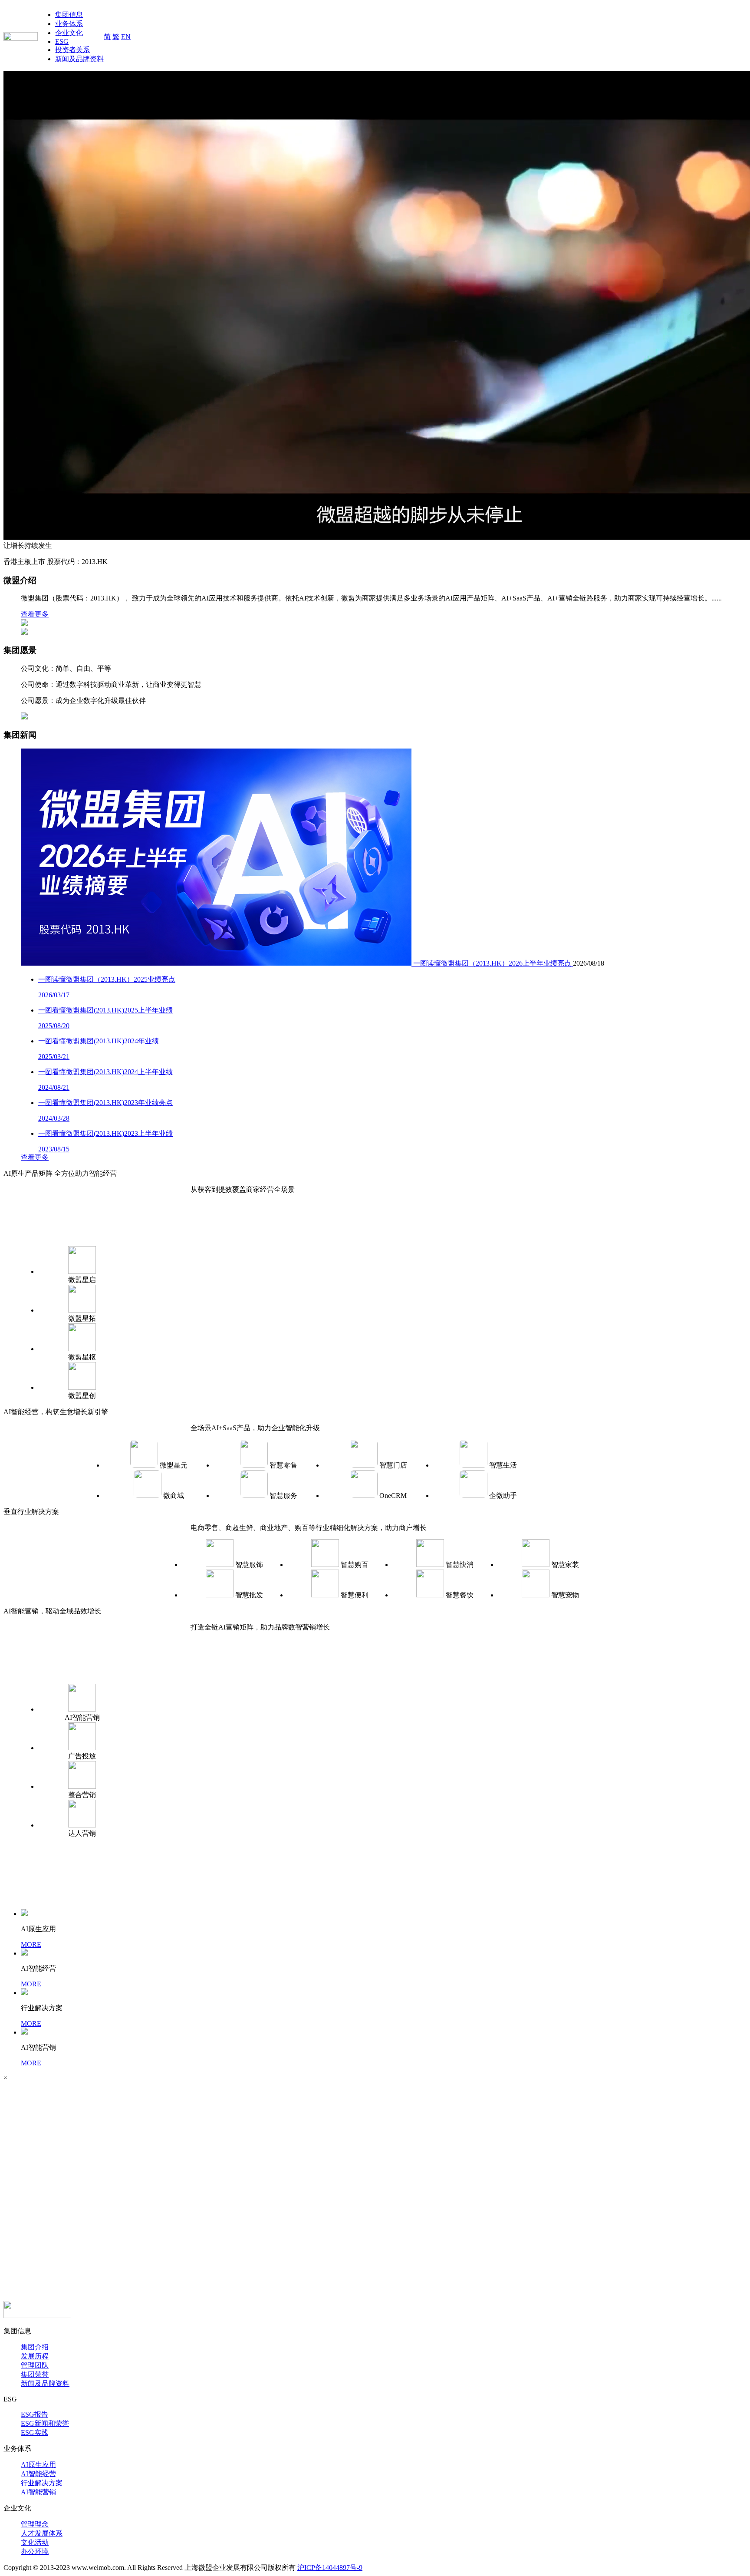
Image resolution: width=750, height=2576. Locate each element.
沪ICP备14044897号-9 (330, 2568)
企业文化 (69, 33)
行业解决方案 (42, 2483)
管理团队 (35, 2365)
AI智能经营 (38, 2474)
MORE (31, 1944)
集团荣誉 (35, 2374)
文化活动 (35, 2542)
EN (126, 37)
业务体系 (69, 24)
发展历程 (35, 2356)
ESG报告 (35, 2414)
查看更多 (35, 614)
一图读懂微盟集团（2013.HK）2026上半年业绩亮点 (493, 963)
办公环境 (35, 2551)
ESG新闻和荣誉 (45, 2423)
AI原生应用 (38, 2465)
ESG (62, 41)
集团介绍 (35, 2347)
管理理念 (35, 2524)
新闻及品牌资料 (79, 59)
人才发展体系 (42, 2533)
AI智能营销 (38, 2492)
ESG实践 (35, 2433)
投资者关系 (72, 50)
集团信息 (69, 15)
